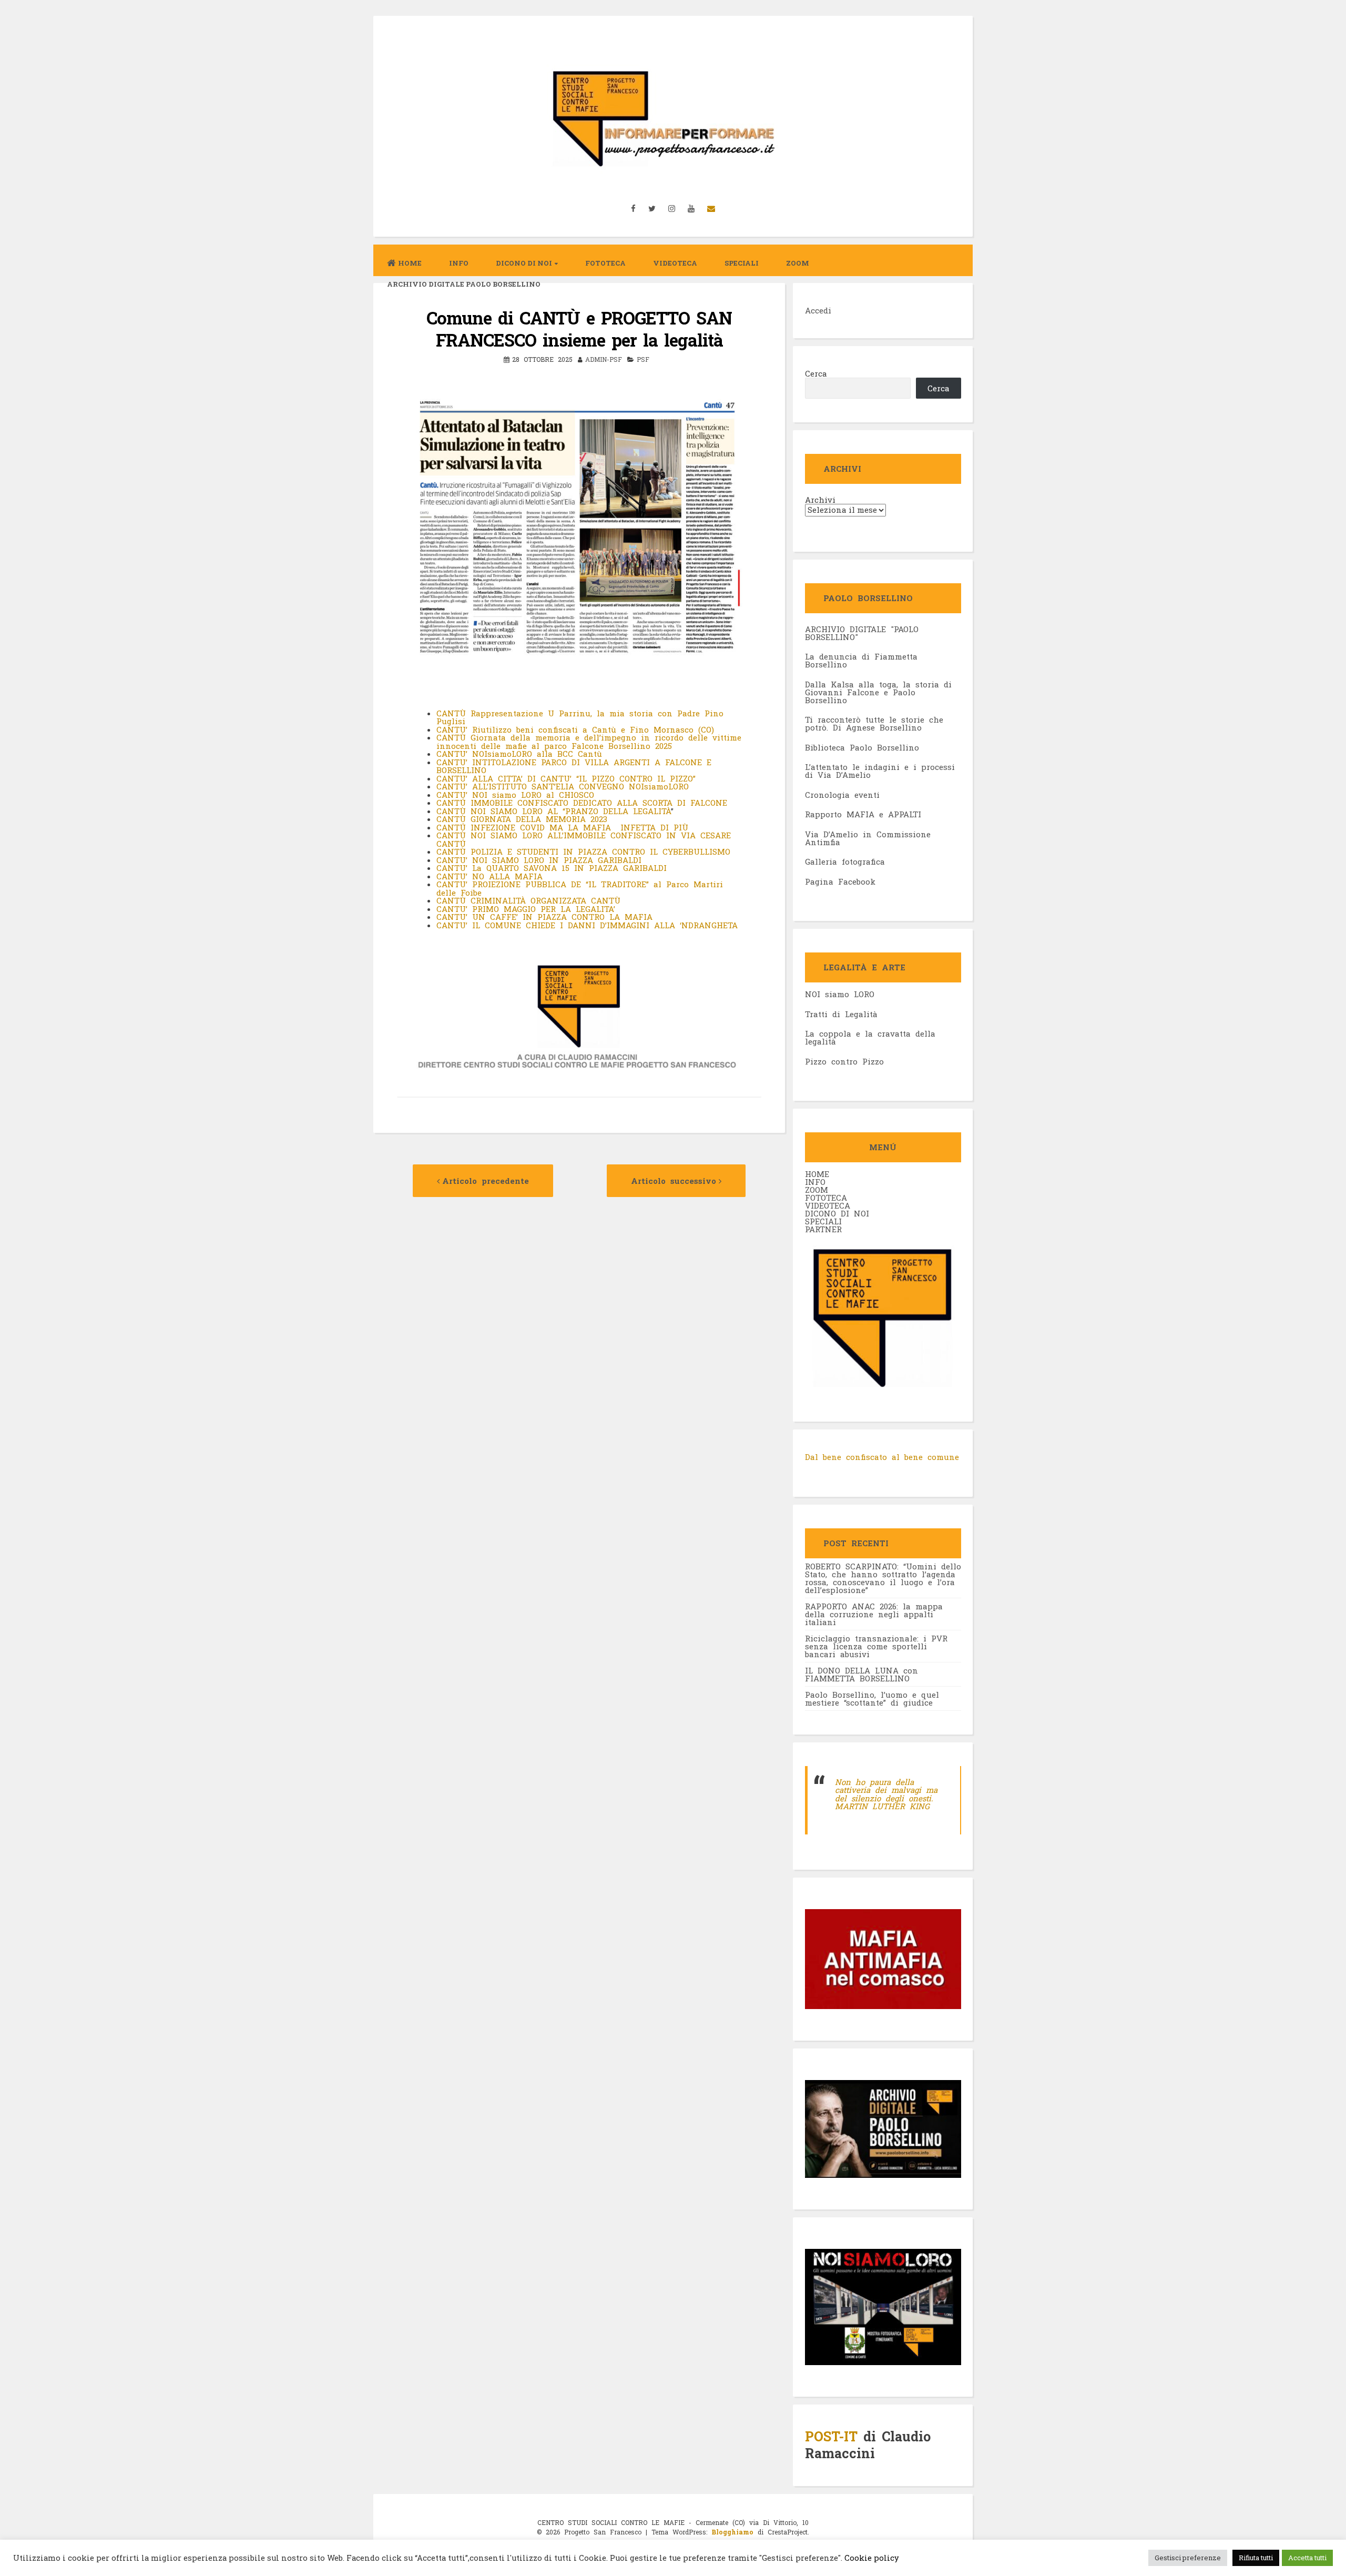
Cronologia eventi (842, 795)
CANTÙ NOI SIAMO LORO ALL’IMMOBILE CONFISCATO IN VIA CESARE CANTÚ (584, 839)
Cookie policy (871, 2558)
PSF (643, 359)
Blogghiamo (732, 2532)
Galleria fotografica (845, 861)
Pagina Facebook (840, 881)
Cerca (816, 373)
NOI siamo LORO (840, 994)
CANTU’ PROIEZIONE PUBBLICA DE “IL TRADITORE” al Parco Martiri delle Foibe (580, 888)
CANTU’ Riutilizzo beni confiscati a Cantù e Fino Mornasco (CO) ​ (578, 729)
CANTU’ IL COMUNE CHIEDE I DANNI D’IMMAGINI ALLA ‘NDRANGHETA (589, 925)
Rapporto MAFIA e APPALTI (863, 814)
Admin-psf (604, 359)
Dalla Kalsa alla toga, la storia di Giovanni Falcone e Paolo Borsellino (878, 692)
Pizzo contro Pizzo (844, 1061)
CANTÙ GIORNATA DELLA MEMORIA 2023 (522, 819)
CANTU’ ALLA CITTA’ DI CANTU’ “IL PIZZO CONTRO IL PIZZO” (568, 778)
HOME (817, 1174)
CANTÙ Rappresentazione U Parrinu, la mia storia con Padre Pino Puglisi (580, 717)
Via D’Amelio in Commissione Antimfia (868, 838)
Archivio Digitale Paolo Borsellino (464, 284)
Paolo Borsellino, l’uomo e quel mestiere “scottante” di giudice (872, 1698)
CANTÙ (453, 851)
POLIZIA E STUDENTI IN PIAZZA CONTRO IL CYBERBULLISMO (600, 851)
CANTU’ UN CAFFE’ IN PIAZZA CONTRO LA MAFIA (544, 917)
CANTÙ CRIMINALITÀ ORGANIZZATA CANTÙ (528, 900)
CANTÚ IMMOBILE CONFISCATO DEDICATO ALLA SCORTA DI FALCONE (582, 803)
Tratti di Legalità (841, 1014)
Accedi (818, 310)
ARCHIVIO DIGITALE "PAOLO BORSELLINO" (862, 633)
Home (410, 263)
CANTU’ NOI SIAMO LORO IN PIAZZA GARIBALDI (539, 860)
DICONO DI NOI (837, 1213)
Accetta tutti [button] (1307, 2558)
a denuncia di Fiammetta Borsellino (861, 660)
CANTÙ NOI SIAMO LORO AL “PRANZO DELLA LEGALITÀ (554, 811)
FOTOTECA (826, 1198)
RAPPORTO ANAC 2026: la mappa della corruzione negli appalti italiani (874, 1614)
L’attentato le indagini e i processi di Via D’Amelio (880, 771)
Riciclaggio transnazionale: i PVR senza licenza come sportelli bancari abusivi (876, 1646)
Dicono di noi (524, 263)
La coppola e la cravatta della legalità (870, 1037)
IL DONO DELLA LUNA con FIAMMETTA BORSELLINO (861, 1674)
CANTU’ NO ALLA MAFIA (490, 876)
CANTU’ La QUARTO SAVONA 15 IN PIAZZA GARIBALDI (552, 868)
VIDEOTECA (675, 263)
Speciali (742, 263)
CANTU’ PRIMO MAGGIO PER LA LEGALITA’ (526, 909)
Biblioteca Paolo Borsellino (862, 747)
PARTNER (823, 1229)
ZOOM (798, 263)
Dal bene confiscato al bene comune (882, 1457)
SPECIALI (823, 1221)
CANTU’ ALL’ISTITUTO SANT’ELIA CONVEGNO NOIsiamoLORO (563, 786)
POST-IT (831, 2436)
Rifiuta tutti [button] (1256, 2558)
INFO (459, 263)
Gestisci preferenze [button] (1188, 2558)
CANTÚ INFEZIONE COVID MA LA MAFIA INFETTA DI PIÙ (562, 827)
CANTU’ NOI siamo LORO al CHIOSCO (515, 795)
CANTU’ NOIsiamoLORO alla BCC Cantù (519, 754)
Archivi (820, 500)
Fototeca (605, 263)
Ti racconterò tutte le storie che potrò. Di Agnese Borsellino (874, 723)
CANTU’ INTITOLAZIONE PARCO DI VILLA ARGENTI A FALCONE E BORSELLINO (574, 766)
